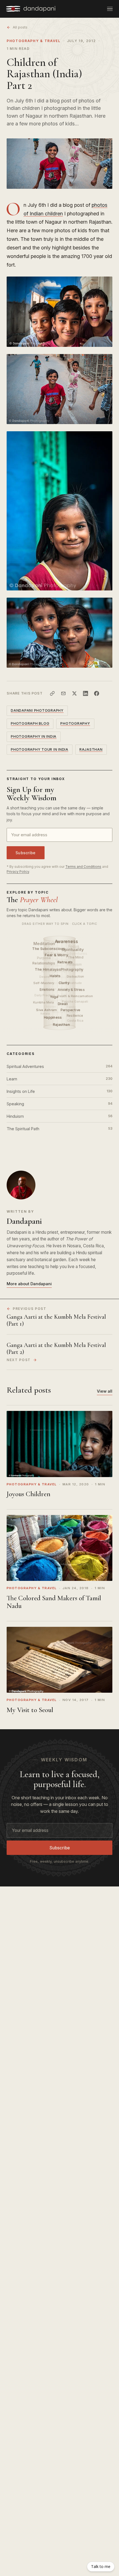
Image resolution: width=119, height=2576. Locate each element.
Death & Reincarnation (75, 996)
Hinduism (59, 1116)
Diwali (63, 1004)
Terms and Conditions (83, 867)
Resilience (75, 1016)
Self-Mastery (44, 983)
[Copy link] (52, 693)
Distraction (76, 977)
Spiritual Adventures (59, 1066)
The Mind (76, 957)
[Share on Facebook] (97, 693)
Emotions (47, 990)
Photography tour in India (40, 749)
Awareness (67, 942)
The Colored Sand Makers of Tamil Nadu (54, 1602)
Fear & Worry (57, 955)
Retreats (66, 962)
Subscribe (26, 853)
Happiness (53, 1017)
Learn (59, 1079)
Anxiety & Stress (72, 990)
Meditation (44, 944)
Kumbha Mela (43, 1002)
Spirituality (73, 949)
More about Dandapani (29, 1284)
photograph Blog (30, 723)
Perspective (71, 1010)
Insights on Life (59, 1091)
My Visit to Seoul (30, 1710)
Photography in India (34, 736)
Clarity (64, 983)
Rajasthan (91, 749)
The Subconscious (49, 949)
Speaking (59, 1104)
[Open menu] (110, 9)
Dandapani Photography (37, 710)
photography (75, 723)
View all (105, 1391)
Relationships (44, 963)
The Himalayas (48, 969)
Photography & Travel (34, 41)
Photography (73, 969)
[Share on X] (74, 693)
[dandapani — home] (31, 9)
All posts (20, 27)
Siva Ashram (47, 1010)
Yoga (55, 997)
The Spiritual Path (59, 1129)
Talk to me (101, 2566)
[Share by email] (63, 693)
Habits (56, 976)
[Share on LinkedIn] (86, 693)
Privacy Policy (18, 872)
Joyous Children (29, 1494)
